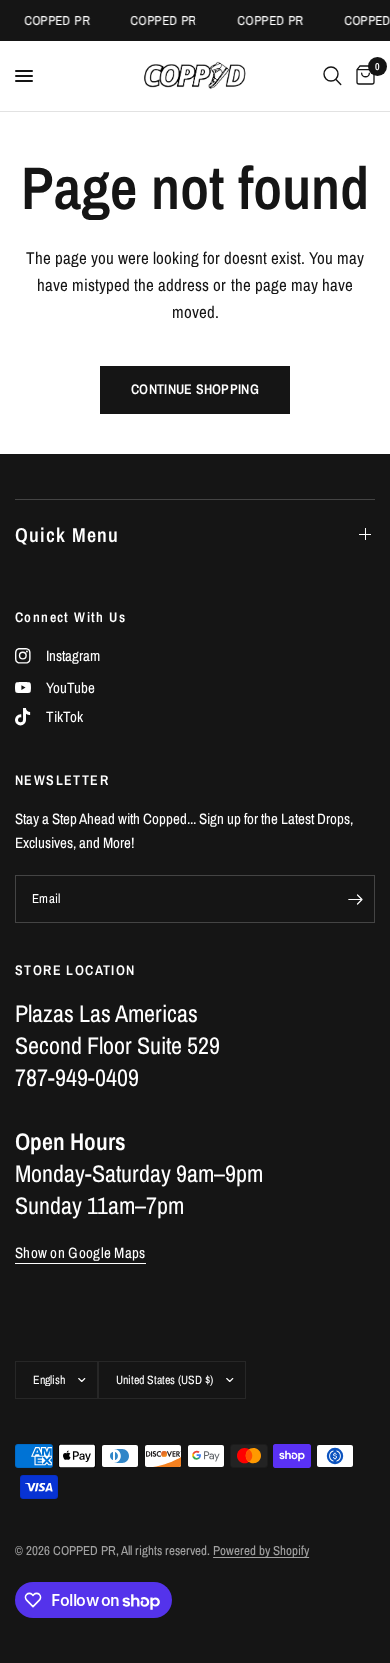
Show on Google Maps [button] (80, 1252)
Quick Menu (67, 534)
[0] (362, 76)
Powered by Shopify (261, 1550)
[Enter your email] (355, 899)
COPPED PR (54, 20)
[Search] (332, 76)
